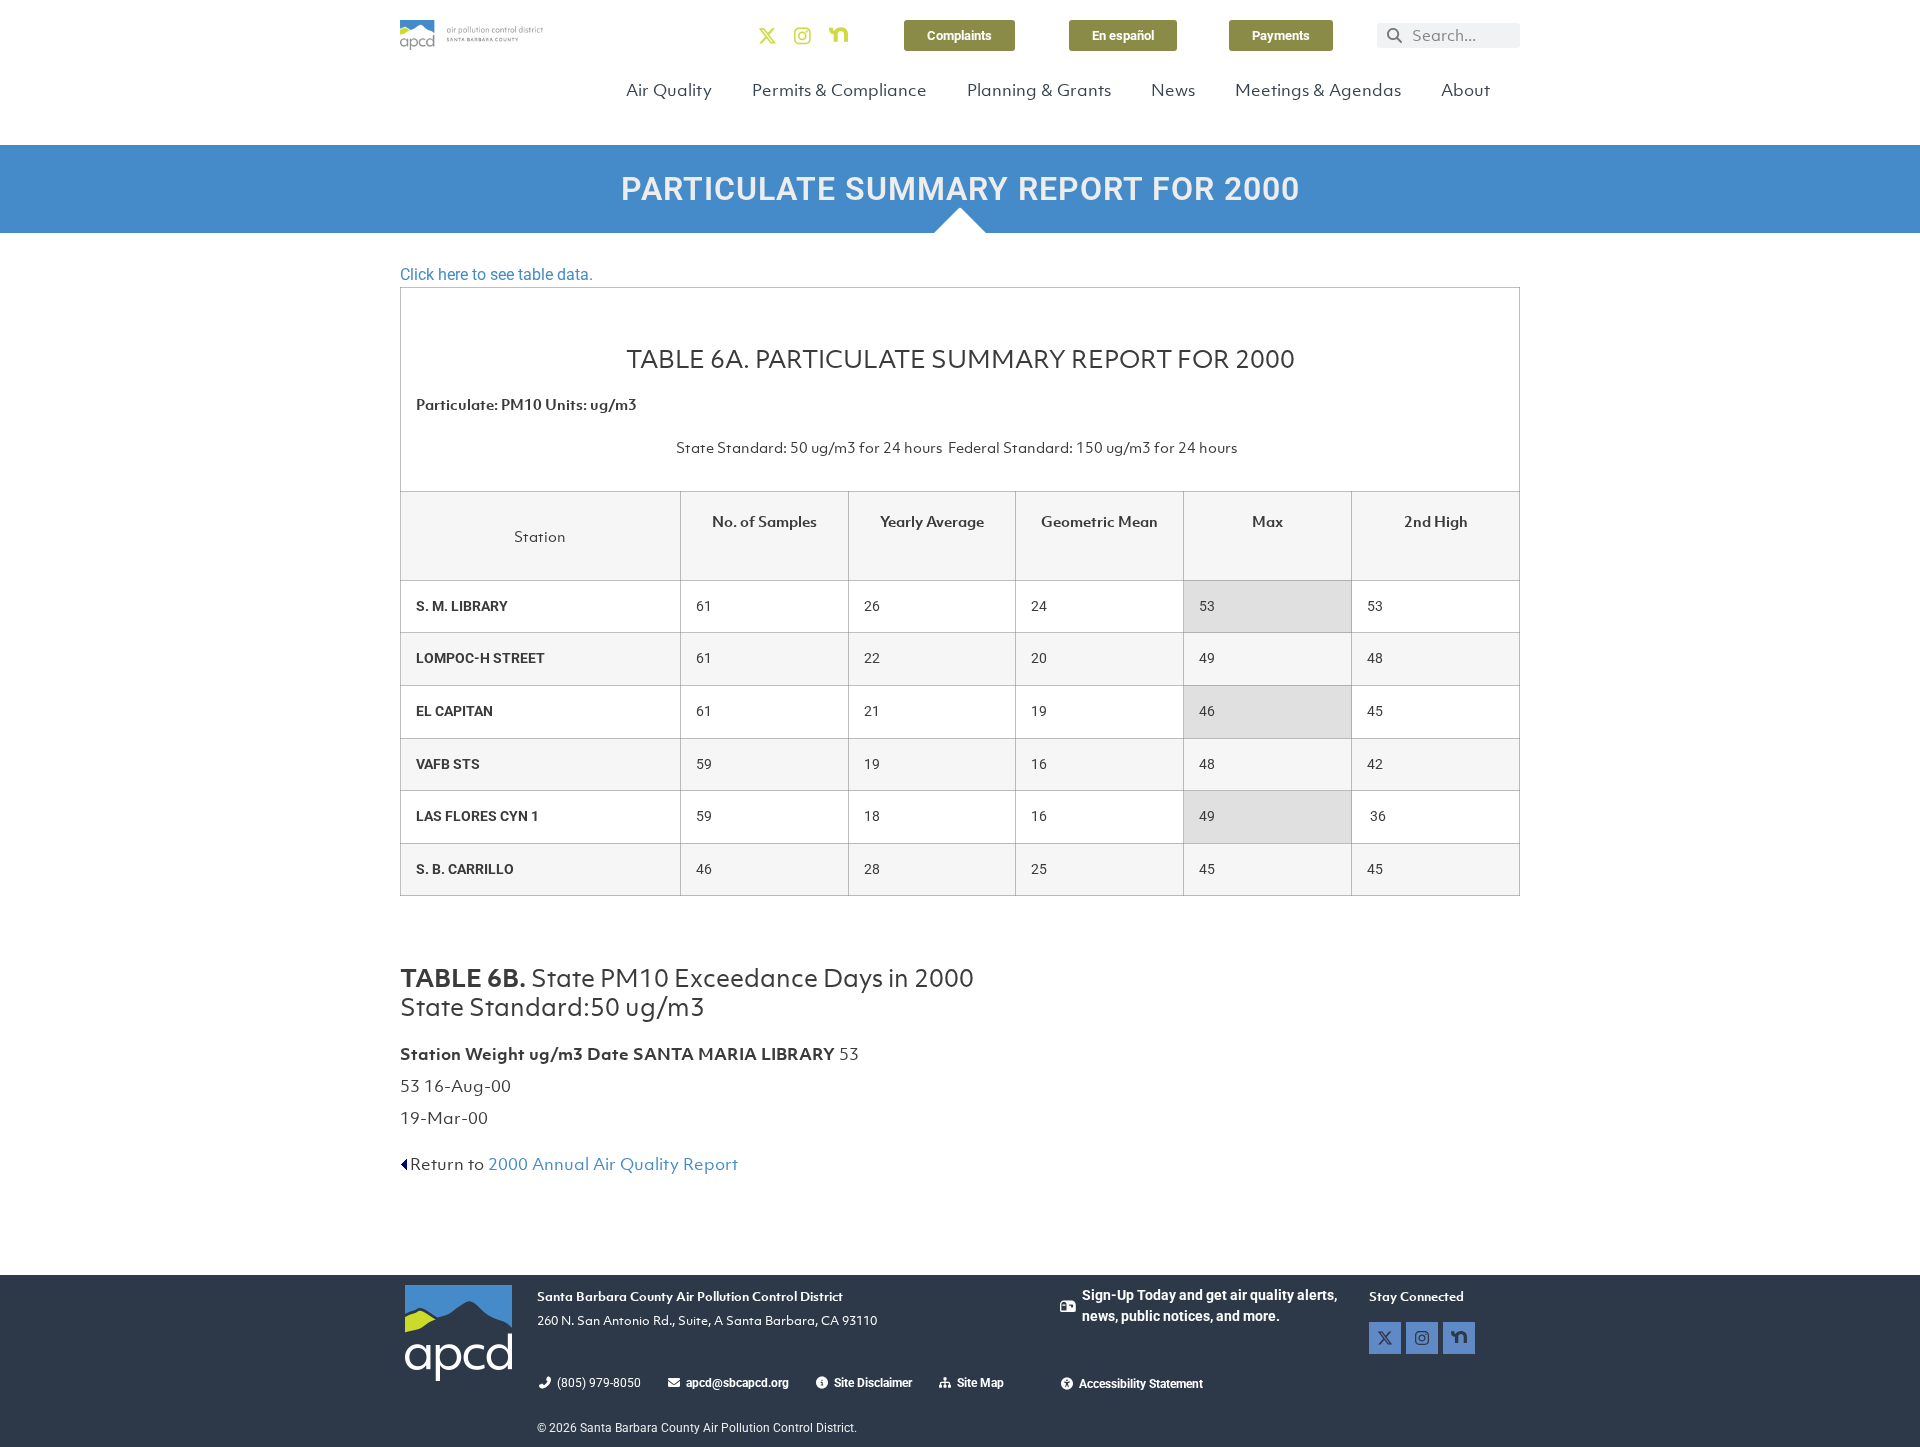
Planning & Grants (1039, 90)
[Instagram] (803, 35)
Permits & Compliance (839, 90)
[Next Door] (838, 35)
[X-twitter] (767, 35)
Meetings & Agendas (1318, 90)
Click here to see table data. (496, 274)
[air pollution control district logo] (471, 35)
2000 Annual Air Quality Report (613, 1164)
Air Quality (669, 90)
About (1465, 90)
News (1173, 90)
